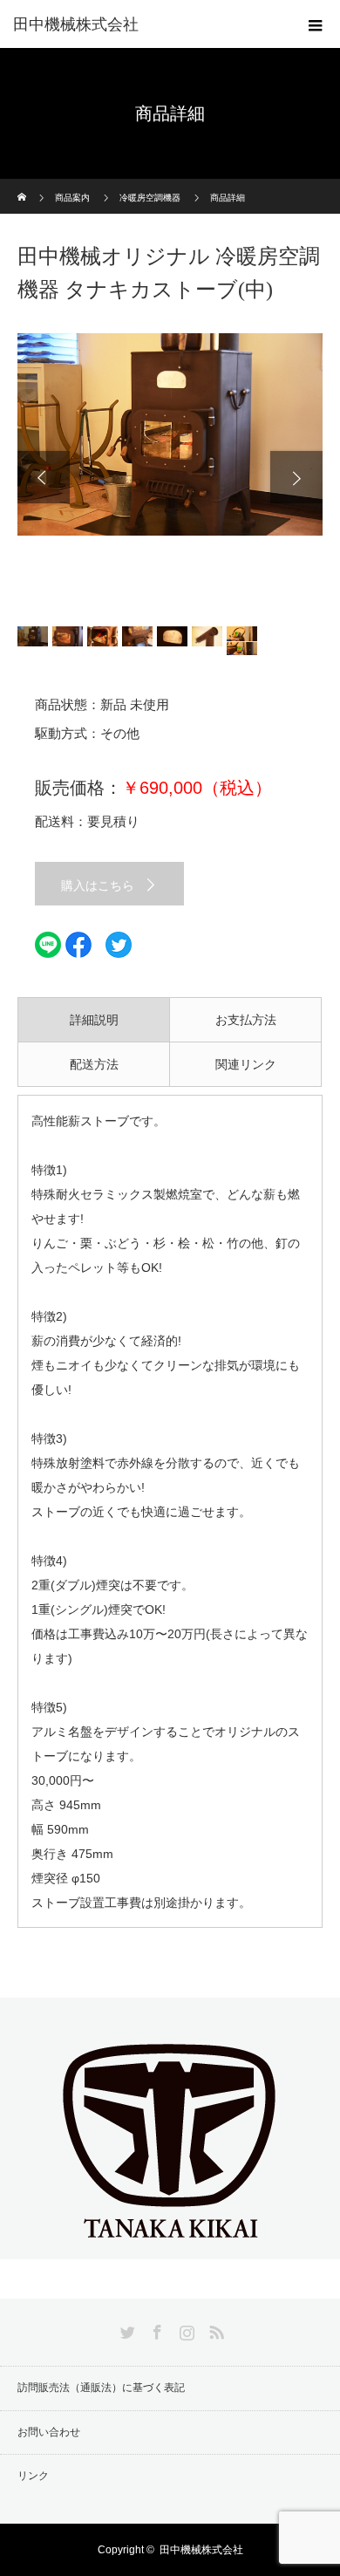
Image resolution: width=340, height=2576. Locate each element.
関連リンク (246, 1064)
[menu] (316, 24)
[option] (170, 434)
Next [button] (296, 477)
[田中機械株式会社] (170, 2245)
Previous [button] (44, 477)
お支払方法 (246, 1020)
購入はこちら (98, 885)
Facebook (155, 2329)
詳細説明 (94, 1020)
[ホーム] (23, 185)
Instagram (185, 2329)
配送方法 (94, 1064)
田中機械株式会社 (76, 24)
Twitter (126, 2329)
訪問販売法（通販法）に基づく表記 (101, 2388)
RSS (214, 2329)
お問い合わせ (49, 2432)
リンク (33, 2476)
